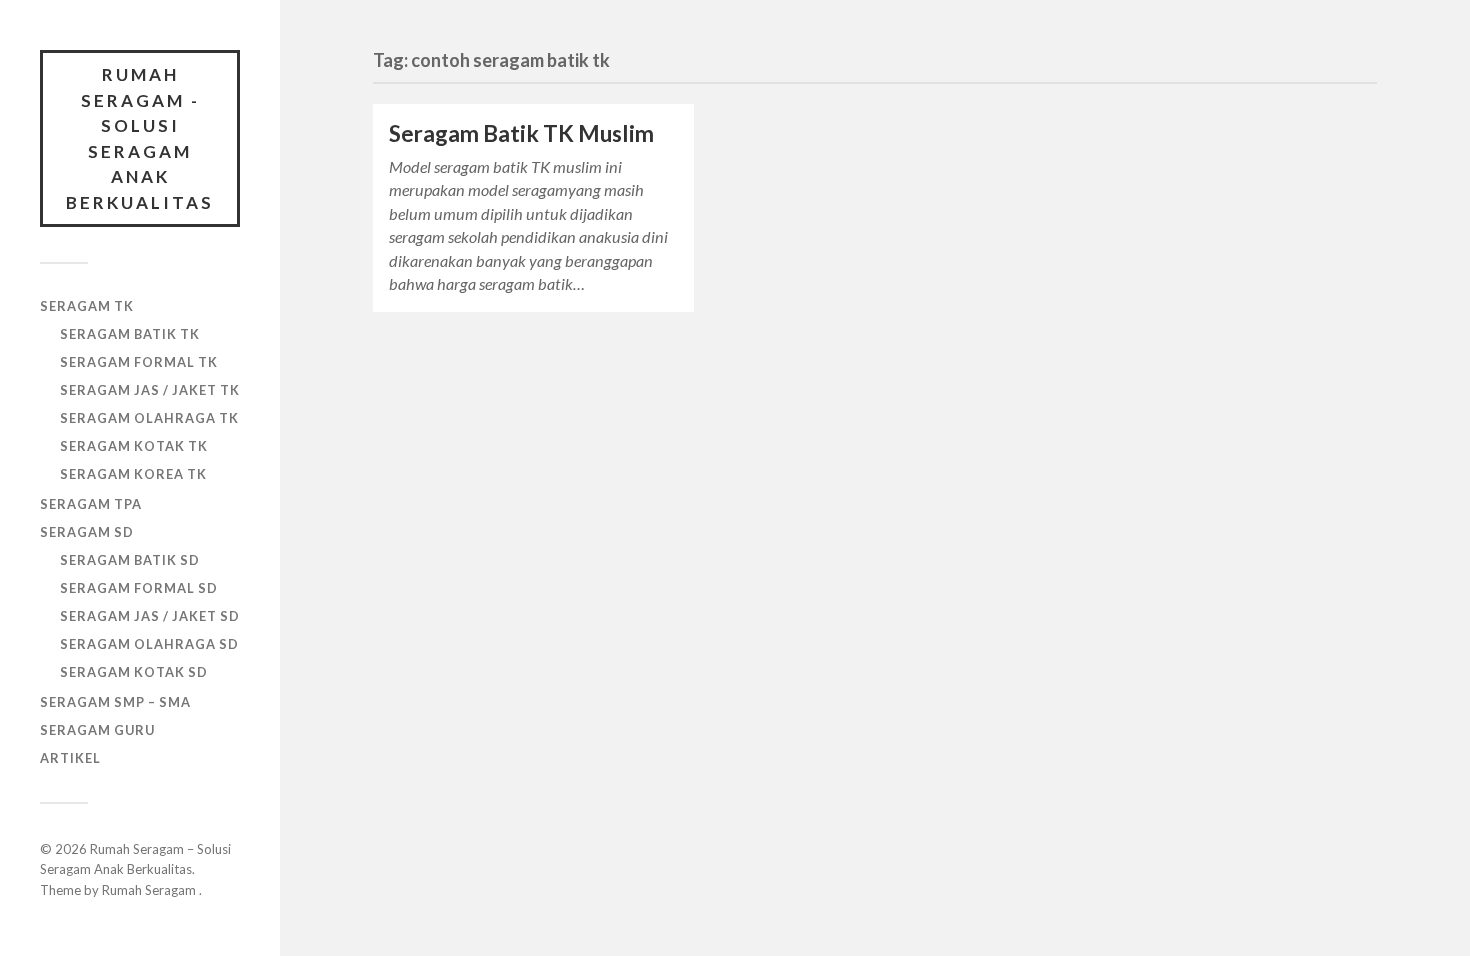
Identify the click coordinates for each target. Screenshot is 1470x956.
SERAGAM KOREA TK (133, 474)
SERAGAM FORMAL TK (139, 362)
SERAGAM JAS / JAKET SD (150, 616)
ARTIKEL (70, 758)
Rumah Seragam (150, 890)
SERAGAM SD (87, 532)
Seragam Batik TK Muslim (521, 133)
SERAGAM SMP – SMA (115, 702)
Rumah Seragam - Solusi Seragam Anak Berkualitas (140, 138)
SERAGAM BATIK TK (130, 334)
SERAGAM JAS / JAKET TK (150, 390)
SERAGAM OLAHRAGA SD (149, 644)
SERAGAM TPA (91, 504)
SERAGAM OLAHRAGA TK (149, 418)
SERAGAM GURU (97, 730)
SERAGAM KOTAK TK (134, 446)
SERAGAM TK (87, 306)
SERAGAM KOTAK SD (134, 672)
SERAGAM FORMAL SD (139, 588)
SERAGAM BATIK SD (130, 560)
